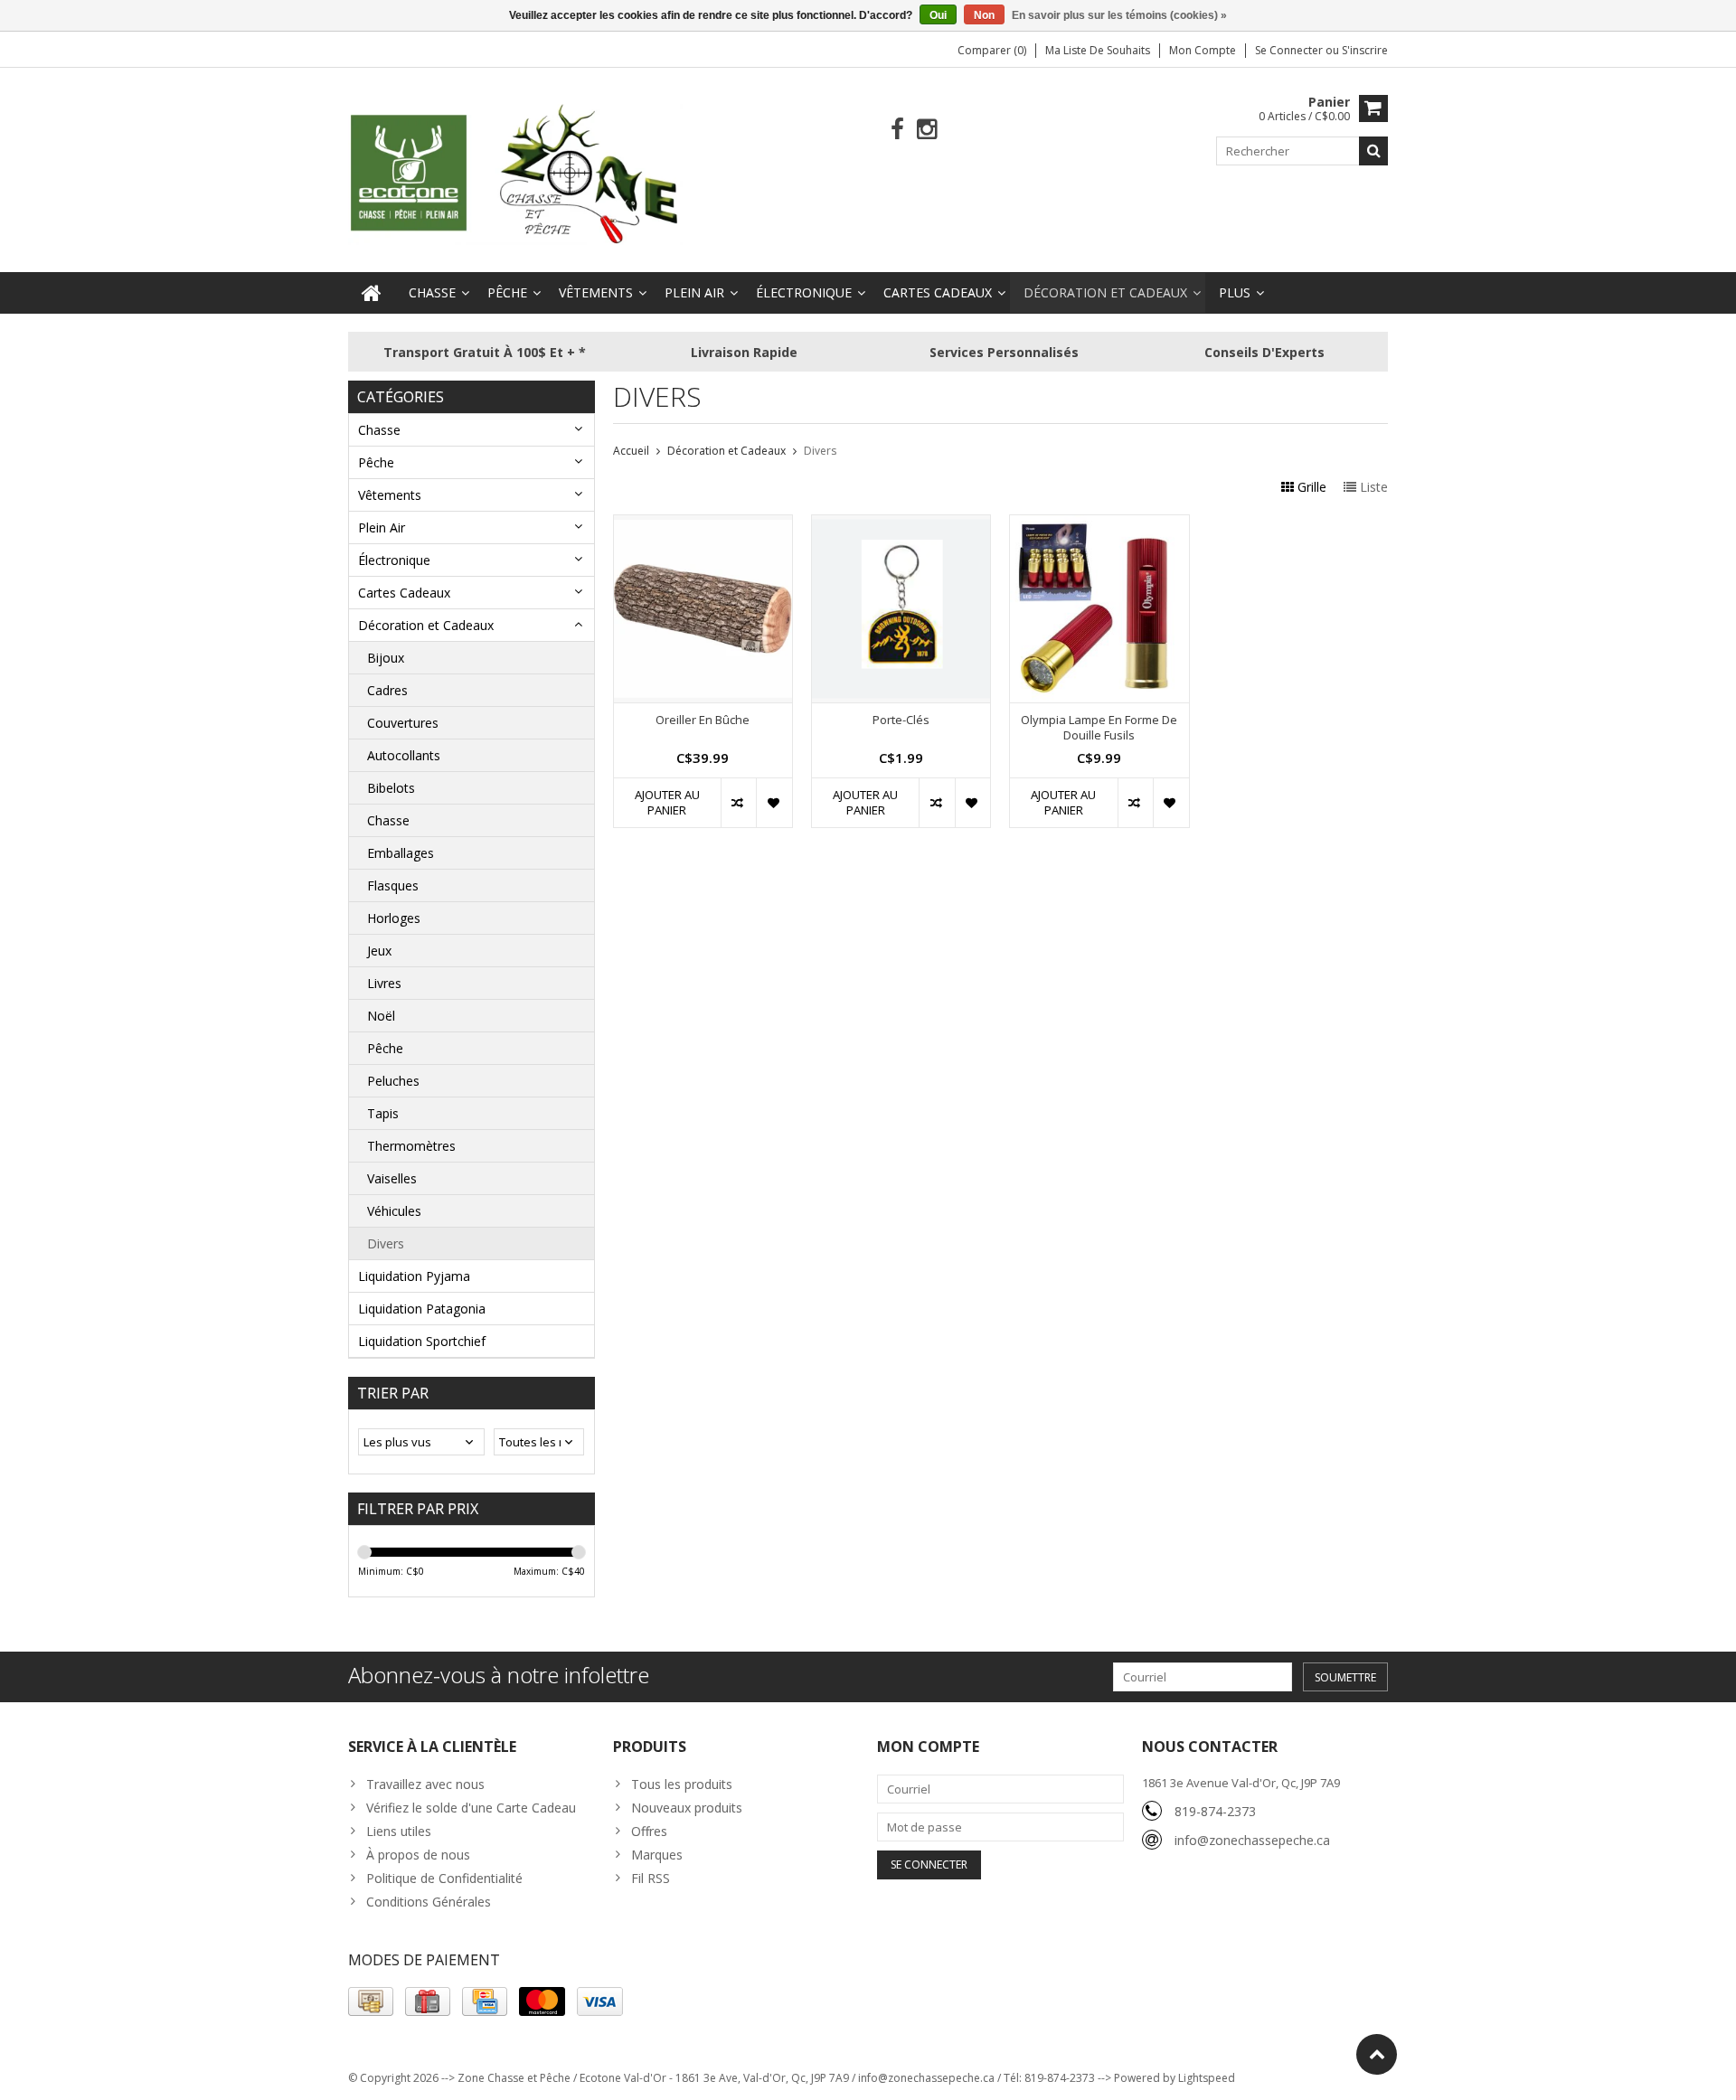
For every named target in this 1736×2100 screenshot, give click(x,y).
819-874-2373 (1215, 1811)
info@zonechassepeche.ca (1252, 1840)
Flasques (393, 885)
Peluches (393, 1081)
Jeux (379, 951)
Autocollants (404, 755)
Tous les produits (682, 1784)
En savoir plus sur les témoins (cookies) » (1119, 15)
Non (984, 15)
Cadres (387, 690)
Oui (938, 15)
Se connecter (1290, 50)
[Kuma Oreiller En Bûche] (703, 525)
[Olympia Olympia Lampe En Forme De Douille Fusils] (1099, 525)
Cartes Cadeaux (938, 292)
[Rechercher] (1373, 151)
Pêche (507, 292)
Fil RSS (651, 1878)
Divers (386, 1243)
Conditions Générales (429, 1902)
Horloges (394, 918)
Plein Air (694, 292)
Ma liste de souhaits (1098, 50)
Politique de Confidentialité (444, 1878)
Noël (381, 1016)
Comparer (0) (992, 50)
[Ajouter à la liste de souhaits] (774, 803)
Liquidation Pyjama (414, 1276)
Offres (649, 1831)
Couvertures (403, 723)
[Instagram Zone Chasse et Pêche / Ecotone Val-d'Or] (927, 130)
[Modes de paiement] (371, 2001)
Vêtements (596, 292)
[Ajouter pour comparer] (738, 803)
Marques (657, 1855)
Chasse (432, 292)
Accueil (631, 451)
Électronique (804, 292)
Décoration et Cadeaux (1105, 292)
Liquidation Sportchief (422, 1341)
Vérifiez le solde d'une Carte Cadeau (471, 1808)
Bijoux (386, 658)
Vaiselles (392, 1178)
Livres (384, 983)
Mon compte (1203, 50)
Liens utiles (399, 1831)
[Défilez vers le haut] (1377, 2054)
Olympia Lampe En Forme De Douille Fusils (1099, 728)
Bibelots (391, 788)
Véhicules (394, 1211)
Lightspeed (1207, 2078)
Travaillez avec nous (425, 1784)
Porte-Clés (901, 720)
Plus (1235, 292)
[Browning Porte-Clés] (901, 525)
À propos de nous (418, 1855)
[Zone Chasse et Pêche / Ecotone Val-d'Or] (515, 173)
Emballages (401, 853)
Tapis (383, 1113)
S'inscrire (1365, 50)
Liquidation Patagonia (422, 1309)
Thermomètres (411, 1146)
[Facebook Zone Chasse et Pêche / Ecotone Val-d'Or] (897, 130)
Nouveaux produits (687, 1808)
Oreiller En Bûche (703, 720)
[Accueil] (372, 293)
